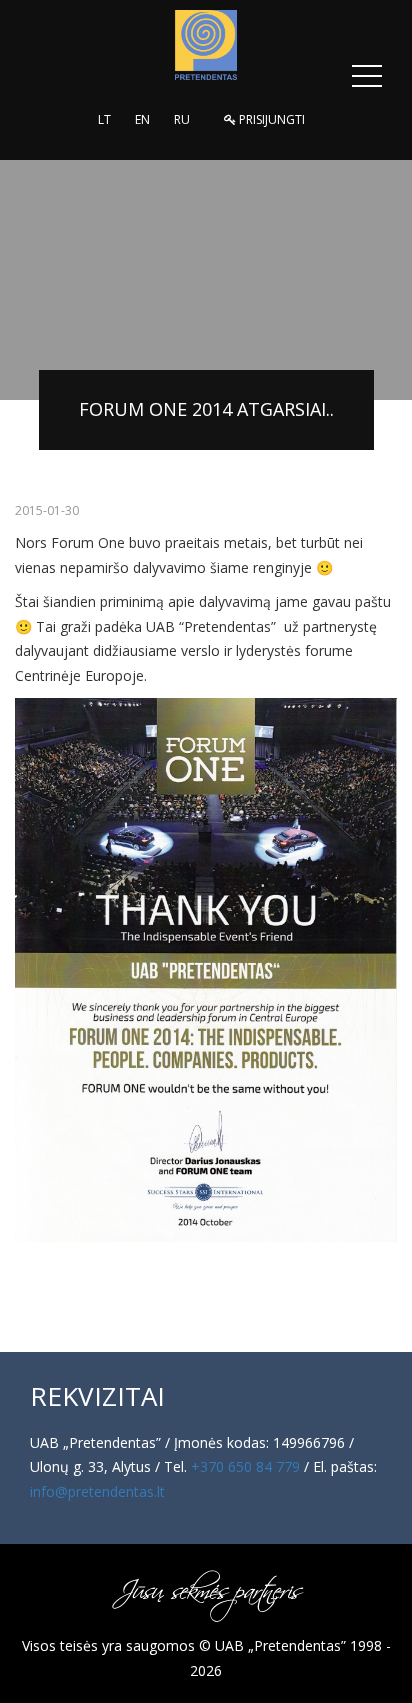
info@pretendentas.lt (97, 1491)
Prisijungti (270, 119)
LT (104, 119)
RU (182, 119)
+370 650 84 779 (245, 1466)
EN (142, 119)
